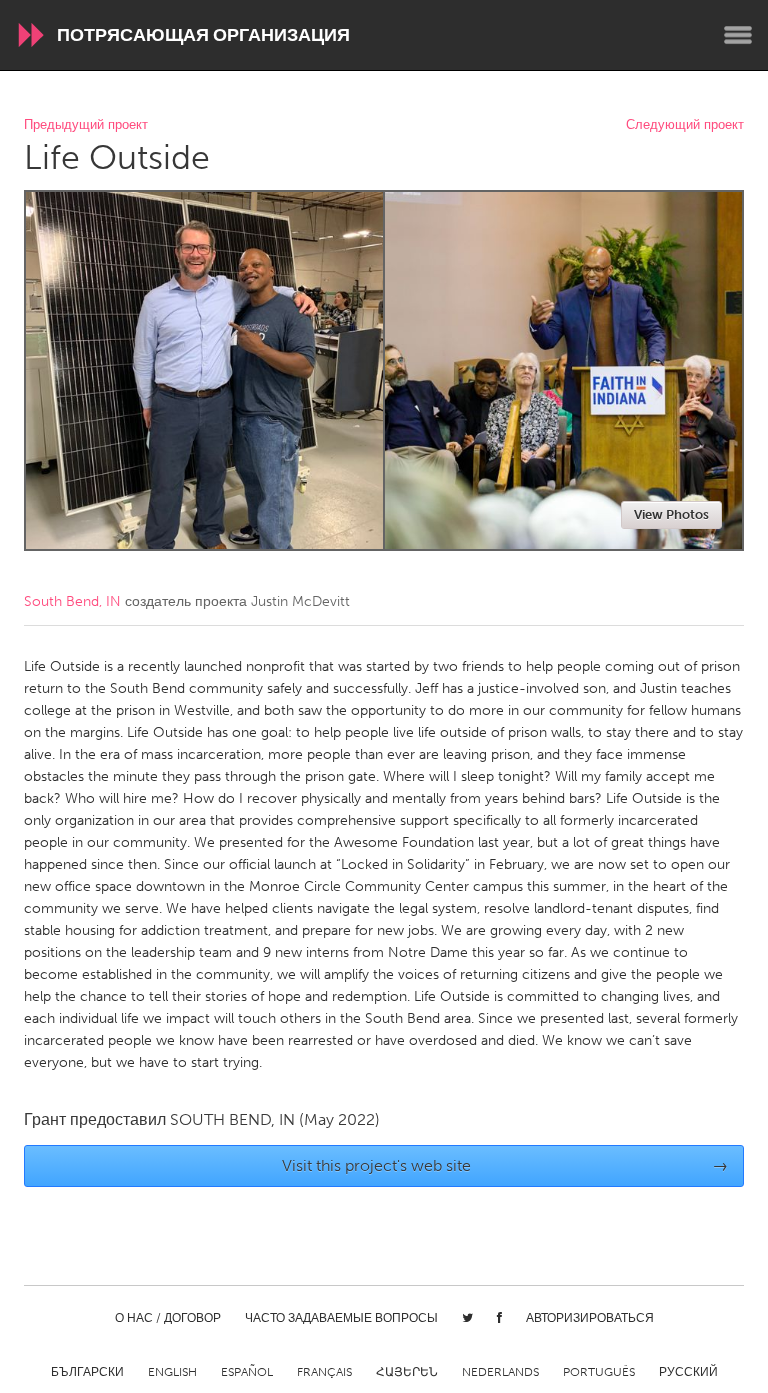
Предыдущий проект (86, 125)
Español (247, 1372)
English (172, 1372)
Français (324, 1372)
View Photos (671, 514)
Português (599, 1372)
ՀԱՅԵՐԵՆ (407, 1372)
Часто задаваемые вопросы (341, 1318)
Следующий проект (685, 125)
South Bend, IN (72, 601)
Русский (688, 1372)
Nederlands (500, 1372)
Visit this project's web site (505, 1165)
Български (87, 1372)
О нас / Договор (168, 1318)
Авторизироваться (590, 1318)
